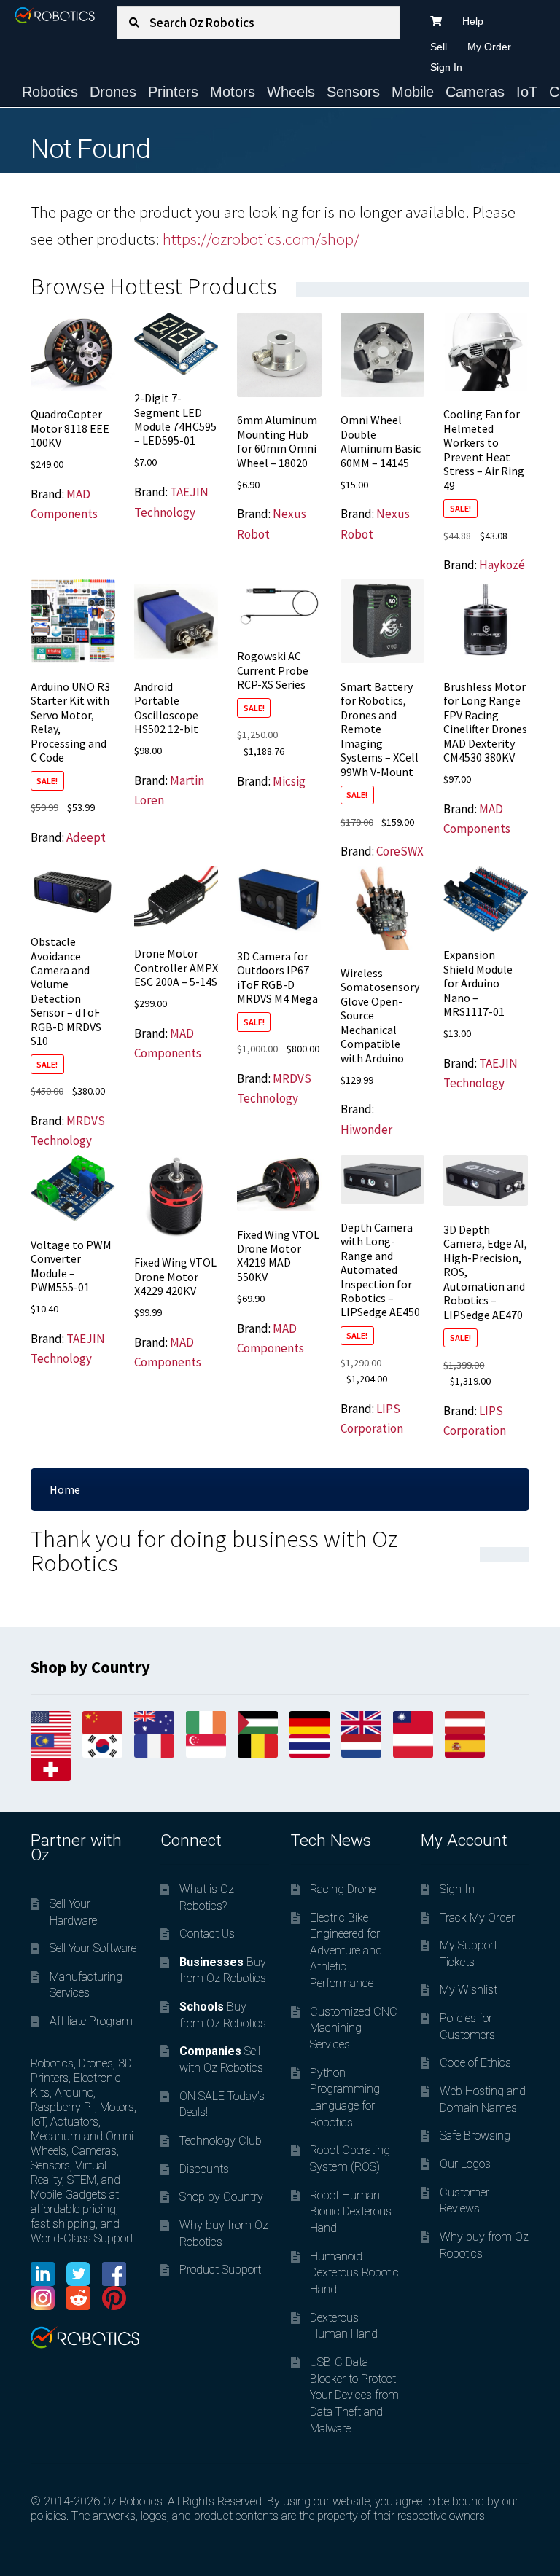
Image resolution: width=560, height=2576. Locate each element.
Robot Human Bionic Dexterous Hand (351, 2212)
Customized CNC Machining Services (354, 2028)
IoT (527, 92)
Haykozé (502, 565)
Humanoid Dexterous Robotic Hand (354, 2273)
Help (473, 21)
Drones (113, 92)
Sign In (446, 67)
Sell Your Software (93, 1948)
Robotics (50, 92)
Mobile (413, 92)
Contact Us (207, 1934)
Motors (233, 92)
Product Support (220, 2270)
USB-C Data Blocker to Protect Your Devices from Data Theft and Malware (354, 2395)
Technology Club (221, 2141)
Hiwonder (366, 1130)
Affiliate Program (91, 2021)
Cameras (475, 92)
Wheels (291, 92)
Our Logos (465, 2164)
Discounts (204, 2169)
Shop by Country (221, 2197)
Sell (439, 47)
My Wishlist (468, 1990)
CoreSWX (400, 851)
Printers (173, 92)
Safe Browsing (475, 2135)
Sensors (353, 92)
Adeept (86, 837)
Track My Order (477, 1918)
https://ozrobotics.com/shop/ (261, 239)
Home (65, 1489)
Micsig (289, 781)
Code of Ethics (475, 2063)
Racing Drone (343, 1889)
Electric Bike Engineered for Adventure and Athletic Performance (346, 1951)
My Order (489, 47)
